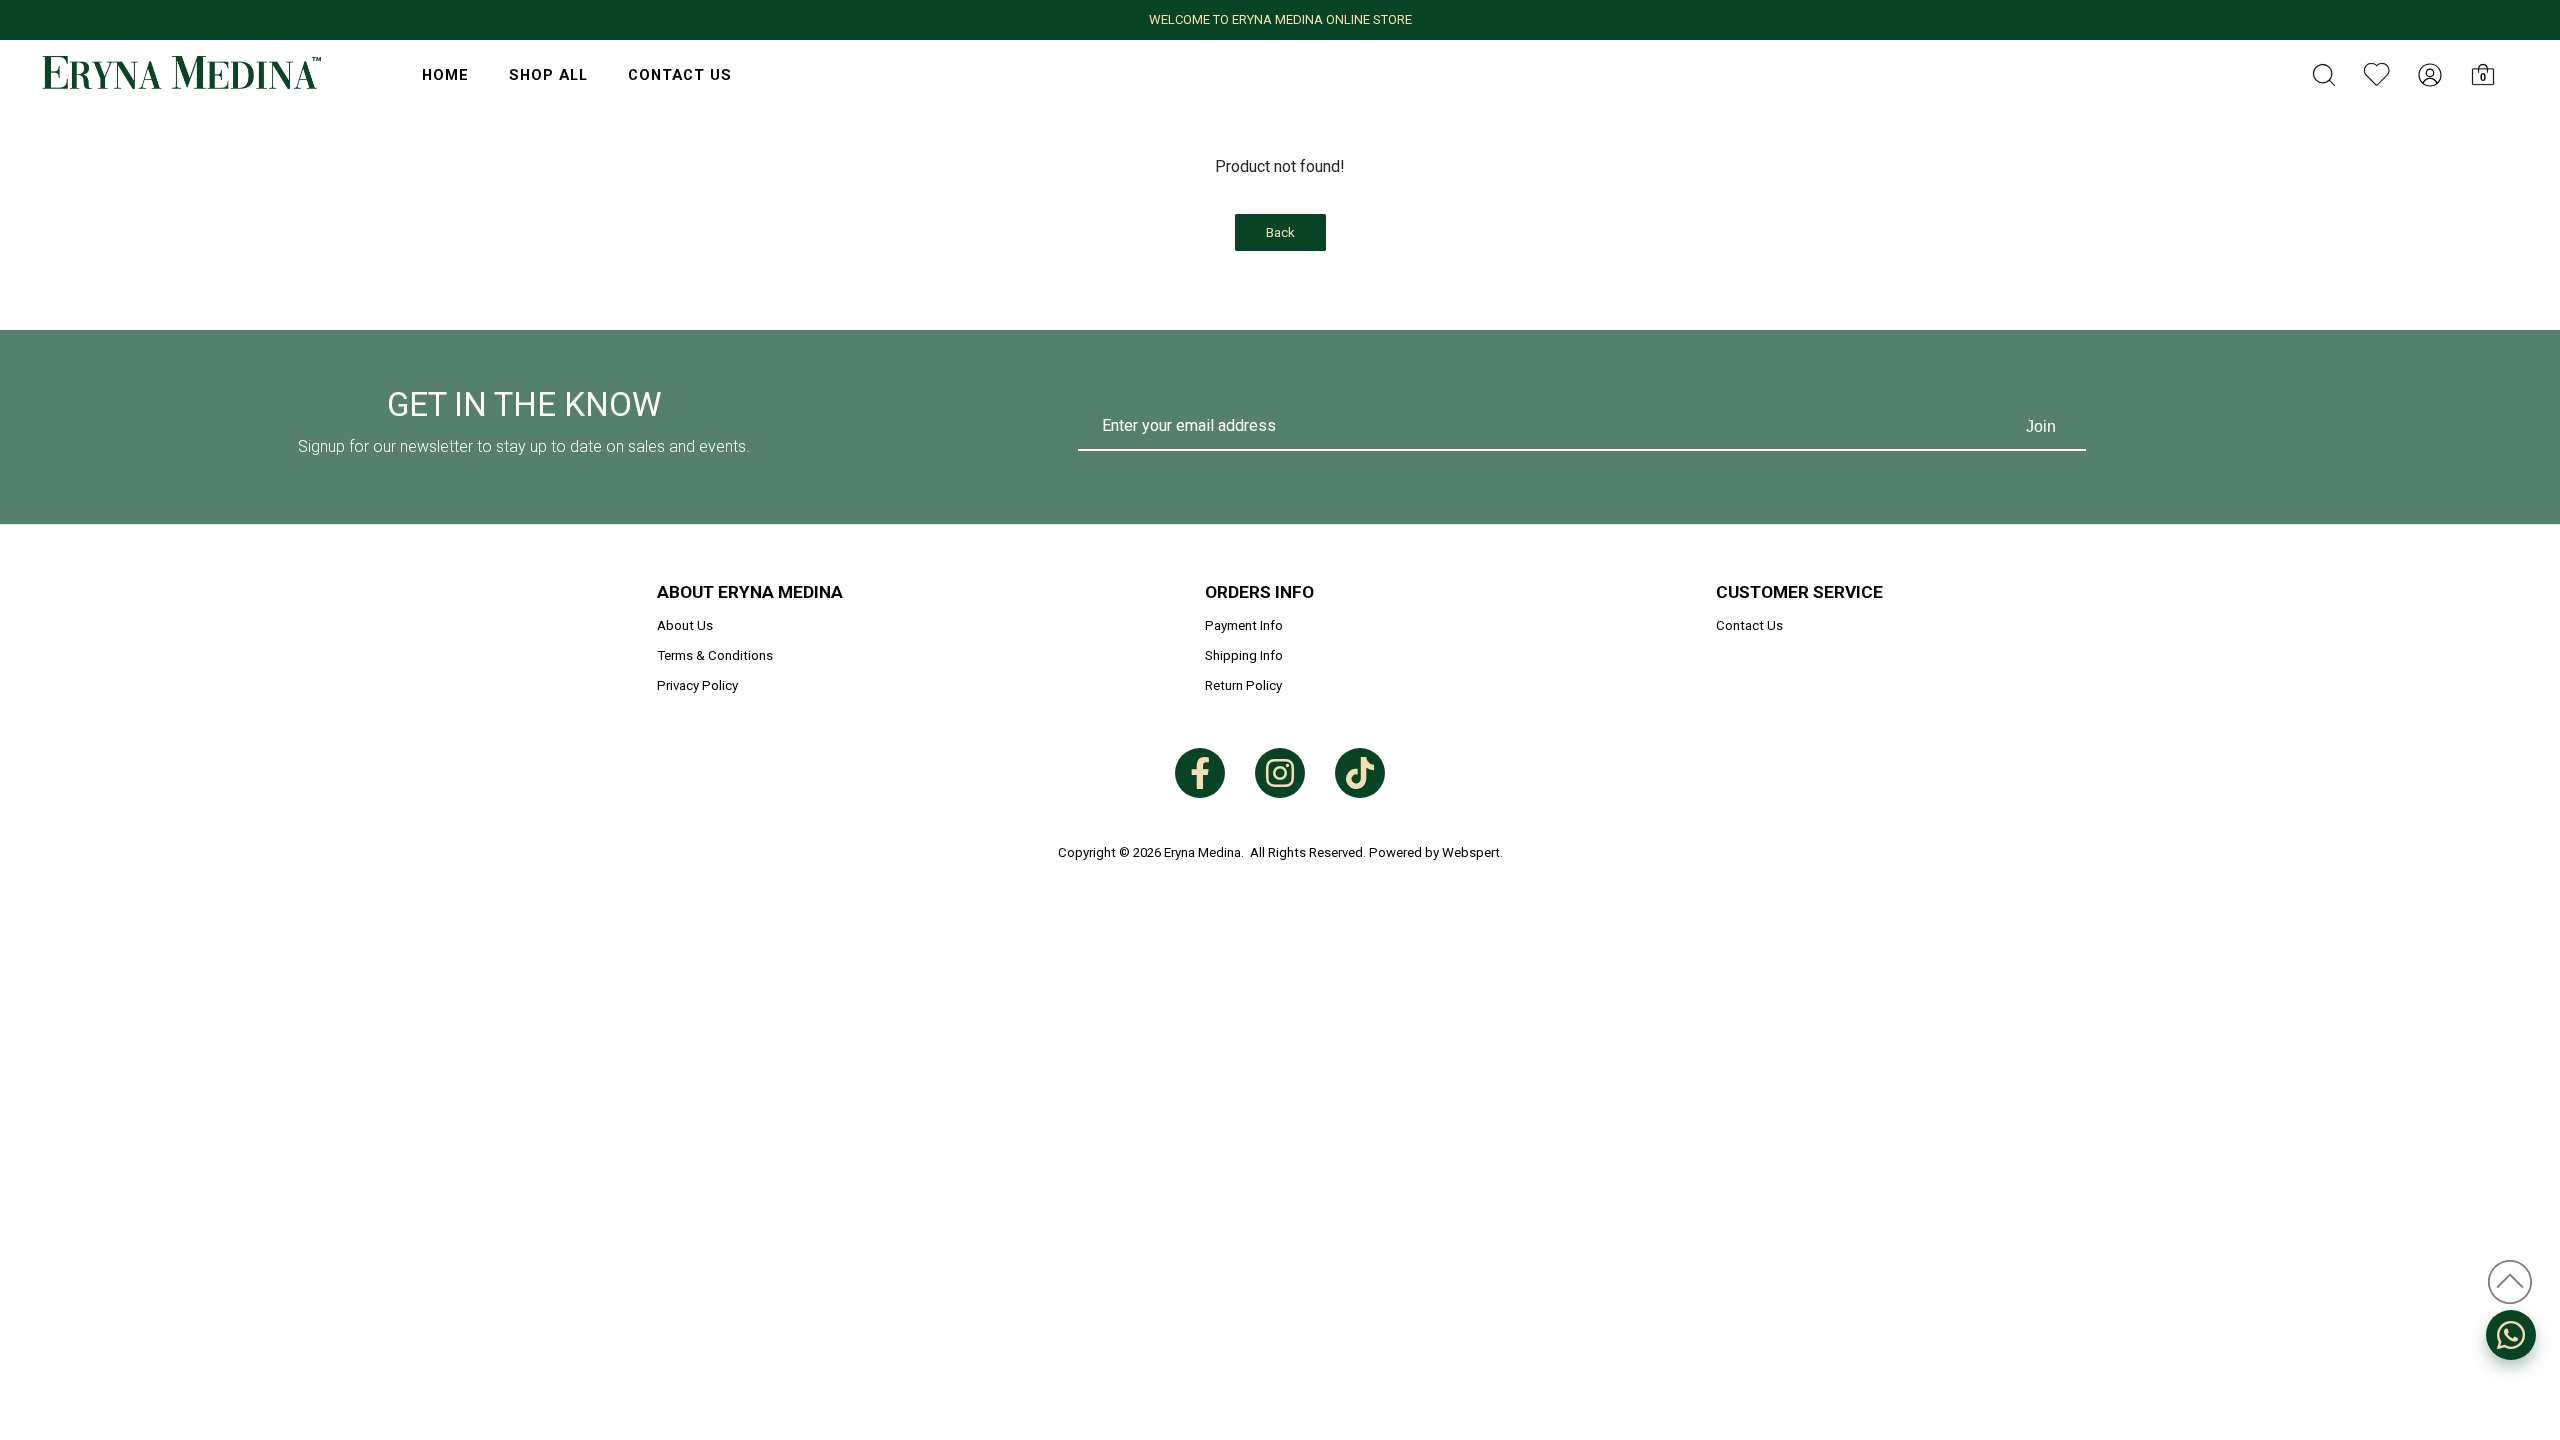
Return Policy (1243, 685)
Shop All (548, 75)
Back (1280, 232)
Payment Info (1244, 625)
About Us (685, 625)
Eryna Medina (1202, 852)
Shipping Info (1244, 655)
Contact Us (680, 75)
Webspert (1471, 852)
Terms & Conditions (715, 655)
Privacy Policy (697, 685)
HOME (445, 75)
